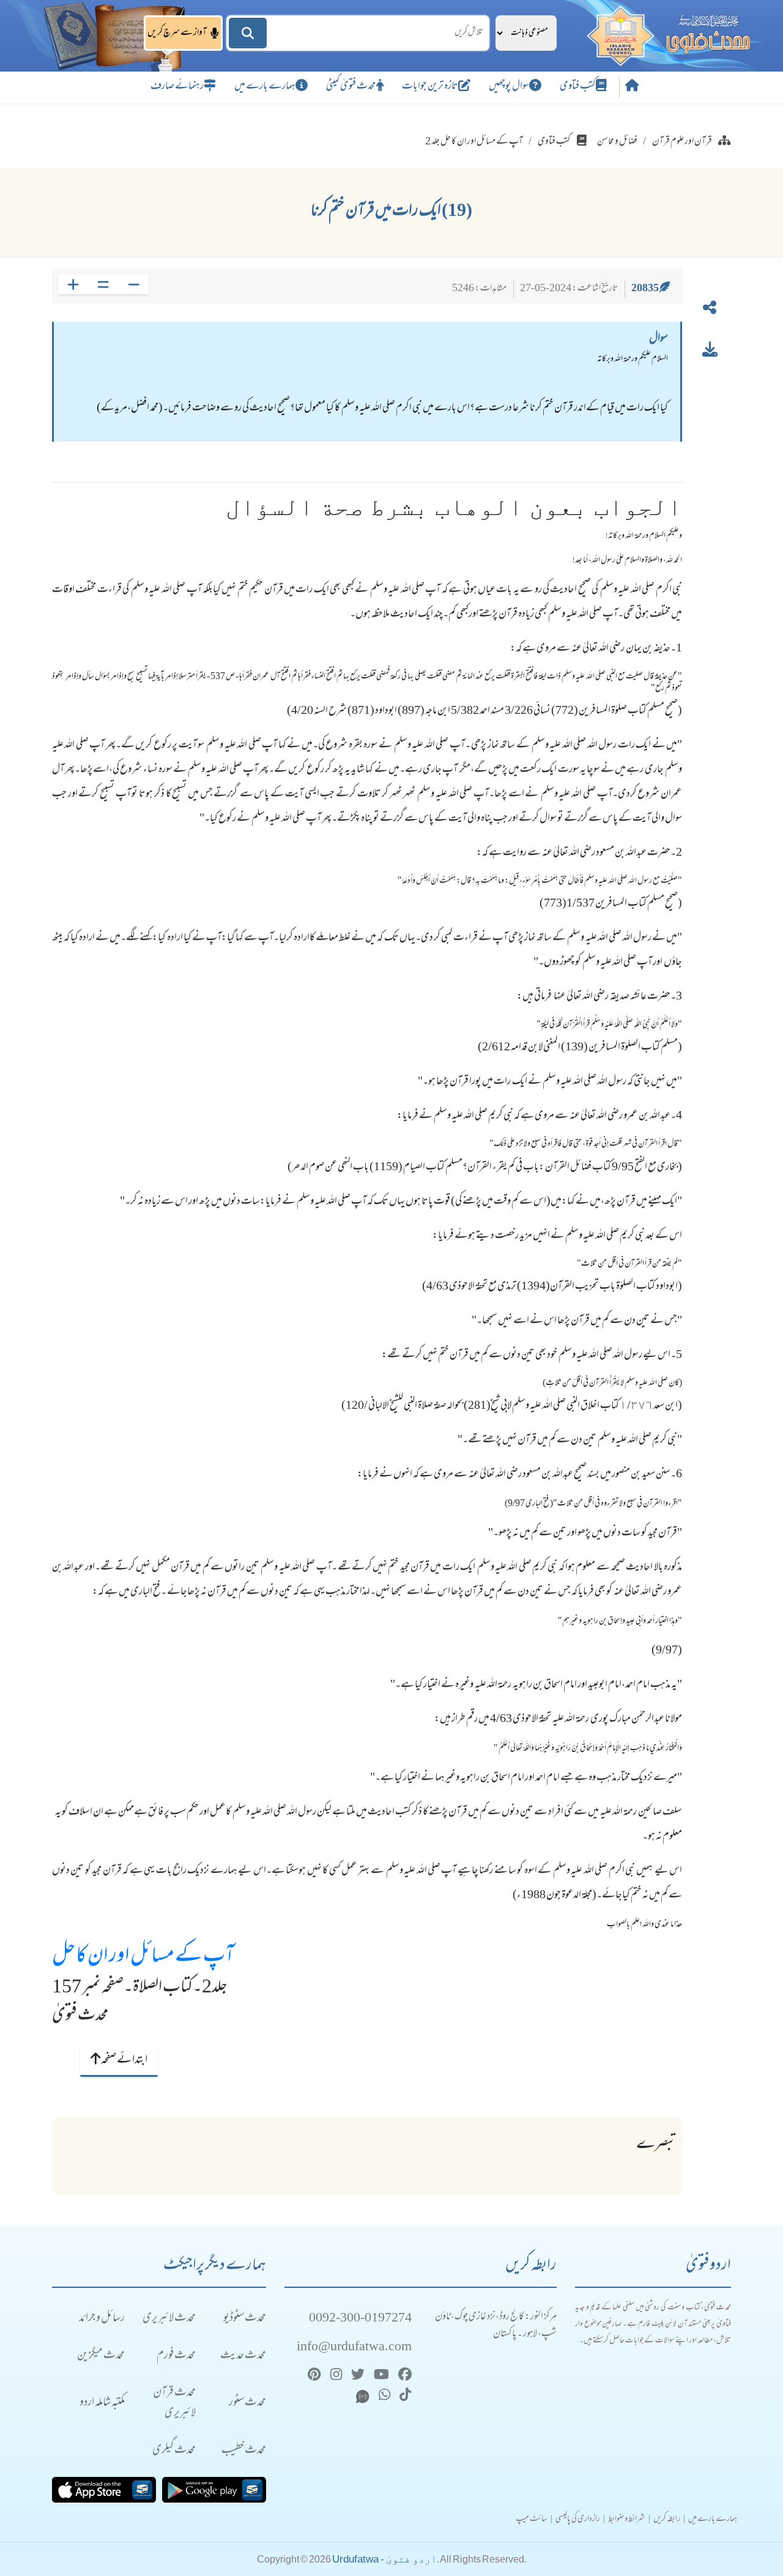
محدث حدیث (243, 2356)
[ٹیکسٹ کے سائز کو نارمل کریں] (103, 284)
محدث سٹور (247, 2403)
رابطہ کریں (667, 2520)
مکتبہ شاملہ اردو (102, 2403)
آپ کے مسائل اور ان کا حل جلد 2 (474, 142)
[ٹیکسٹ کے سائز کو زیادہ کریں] (73, 284)
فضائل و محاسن (617, 142)
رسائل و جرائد (102, 2319)
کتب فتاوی (578, 87)
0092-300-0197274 (360, 2319)
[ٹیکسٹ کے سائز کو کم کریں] (134, 284)
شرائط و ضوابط (627, 2520)
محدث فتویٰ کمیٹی (351, 87)
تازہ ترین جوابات (430, 87)
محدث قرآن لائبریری (174, 2403)
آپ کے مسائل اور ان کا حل (143, 1957)
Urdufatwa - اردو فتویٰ (384, 2559)
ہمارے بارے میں (265, 87)
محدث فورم (176, 2356)
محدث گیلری (174, 2451)
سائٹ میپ (532, 2520)
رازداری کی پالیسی (578, 2520)
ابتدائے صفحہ (124, 2060)
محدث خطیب (244, 2451)
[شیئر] (710, 310)
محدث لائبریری (169, 2319)
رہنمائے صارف (177, 87)
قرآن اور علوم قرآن (682, 142)
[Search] (248, 33)
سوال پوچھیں (509, 87)
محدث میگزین (101, 2356)
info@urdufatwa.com (354, 2348)
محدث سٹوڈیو (245, 2319)
